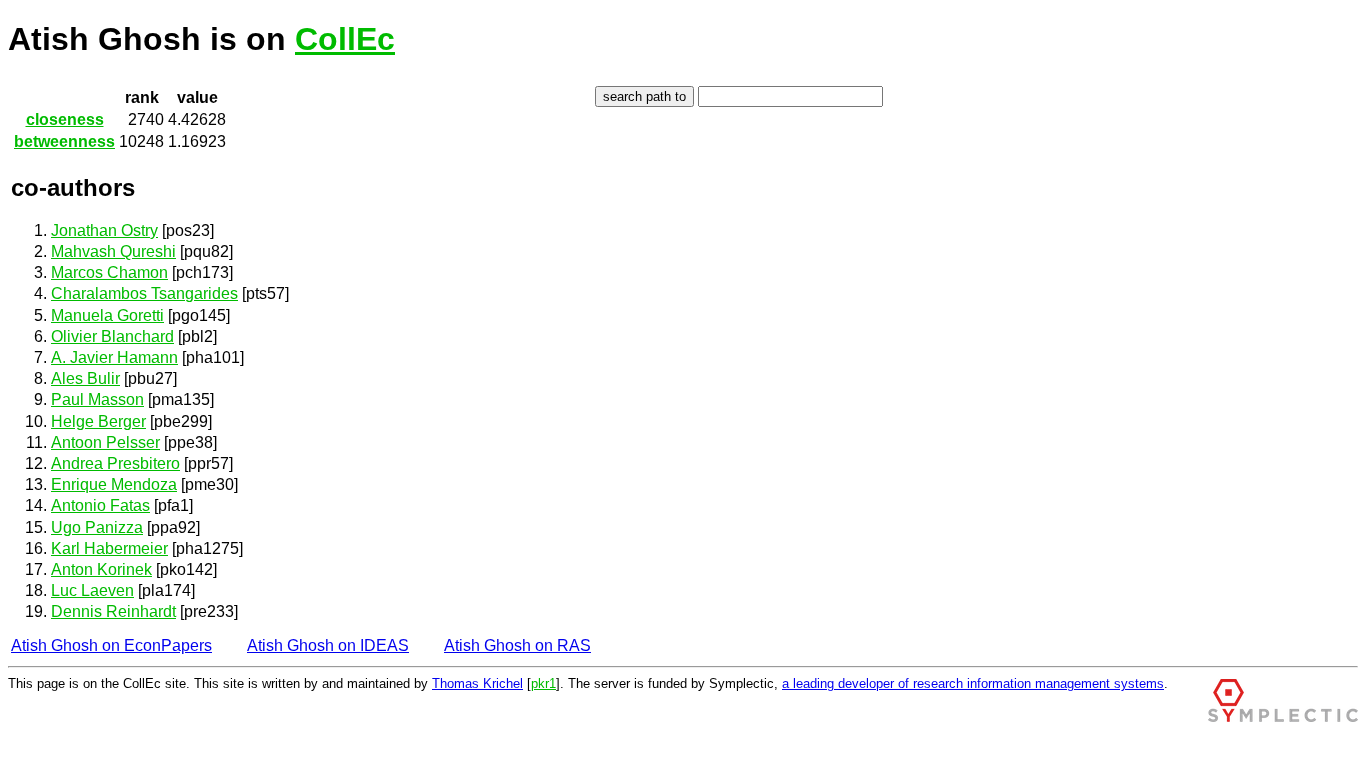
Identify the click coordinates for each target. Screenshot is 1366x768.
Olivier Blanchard (112, 336)
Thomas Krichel (477, 683)
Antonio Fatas (100, 505)
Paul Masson (97, 399)
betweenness (64, 141)
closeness (65, 119)
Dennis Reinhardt (113, 611)
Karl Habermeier (109, 548)
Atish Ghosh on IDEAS (328, 645)
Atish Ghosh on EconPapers (111, 645)
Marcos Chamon (109, 272)
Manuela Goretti (107, 315)
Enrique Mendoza (114, 484)
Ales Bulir (85, 378)
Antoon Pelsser (105, 442)
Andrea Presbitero (115, 463)
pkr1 (543, 683)
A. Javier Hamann (114, 357)
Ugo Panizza (97, 527)
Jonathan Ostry (104, 230)
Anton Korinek (101, 569)
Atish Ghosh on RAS (517, 645)
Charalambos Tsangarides (144, 293)
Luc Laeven (92, 590)
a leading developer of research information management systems (973, 683)
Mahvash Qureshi (113, 251)
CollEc (345, 39)
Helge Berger (98, 421)
